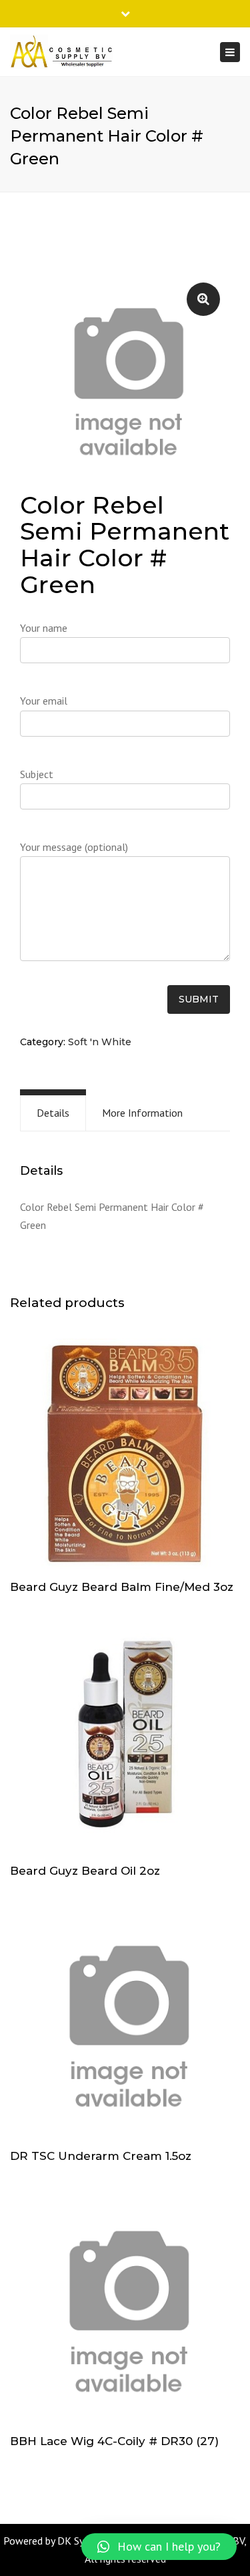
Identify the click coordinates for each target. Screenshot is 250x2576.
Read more (125, 1455)
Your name (44, 628)
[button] (159, 2547)
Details (53, 1113)
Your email (44, 701)
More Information (142, 1113)
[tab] (53, 1113)
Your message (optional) (74, 847)
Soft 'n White (100, 1042)
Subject (37, 774)
